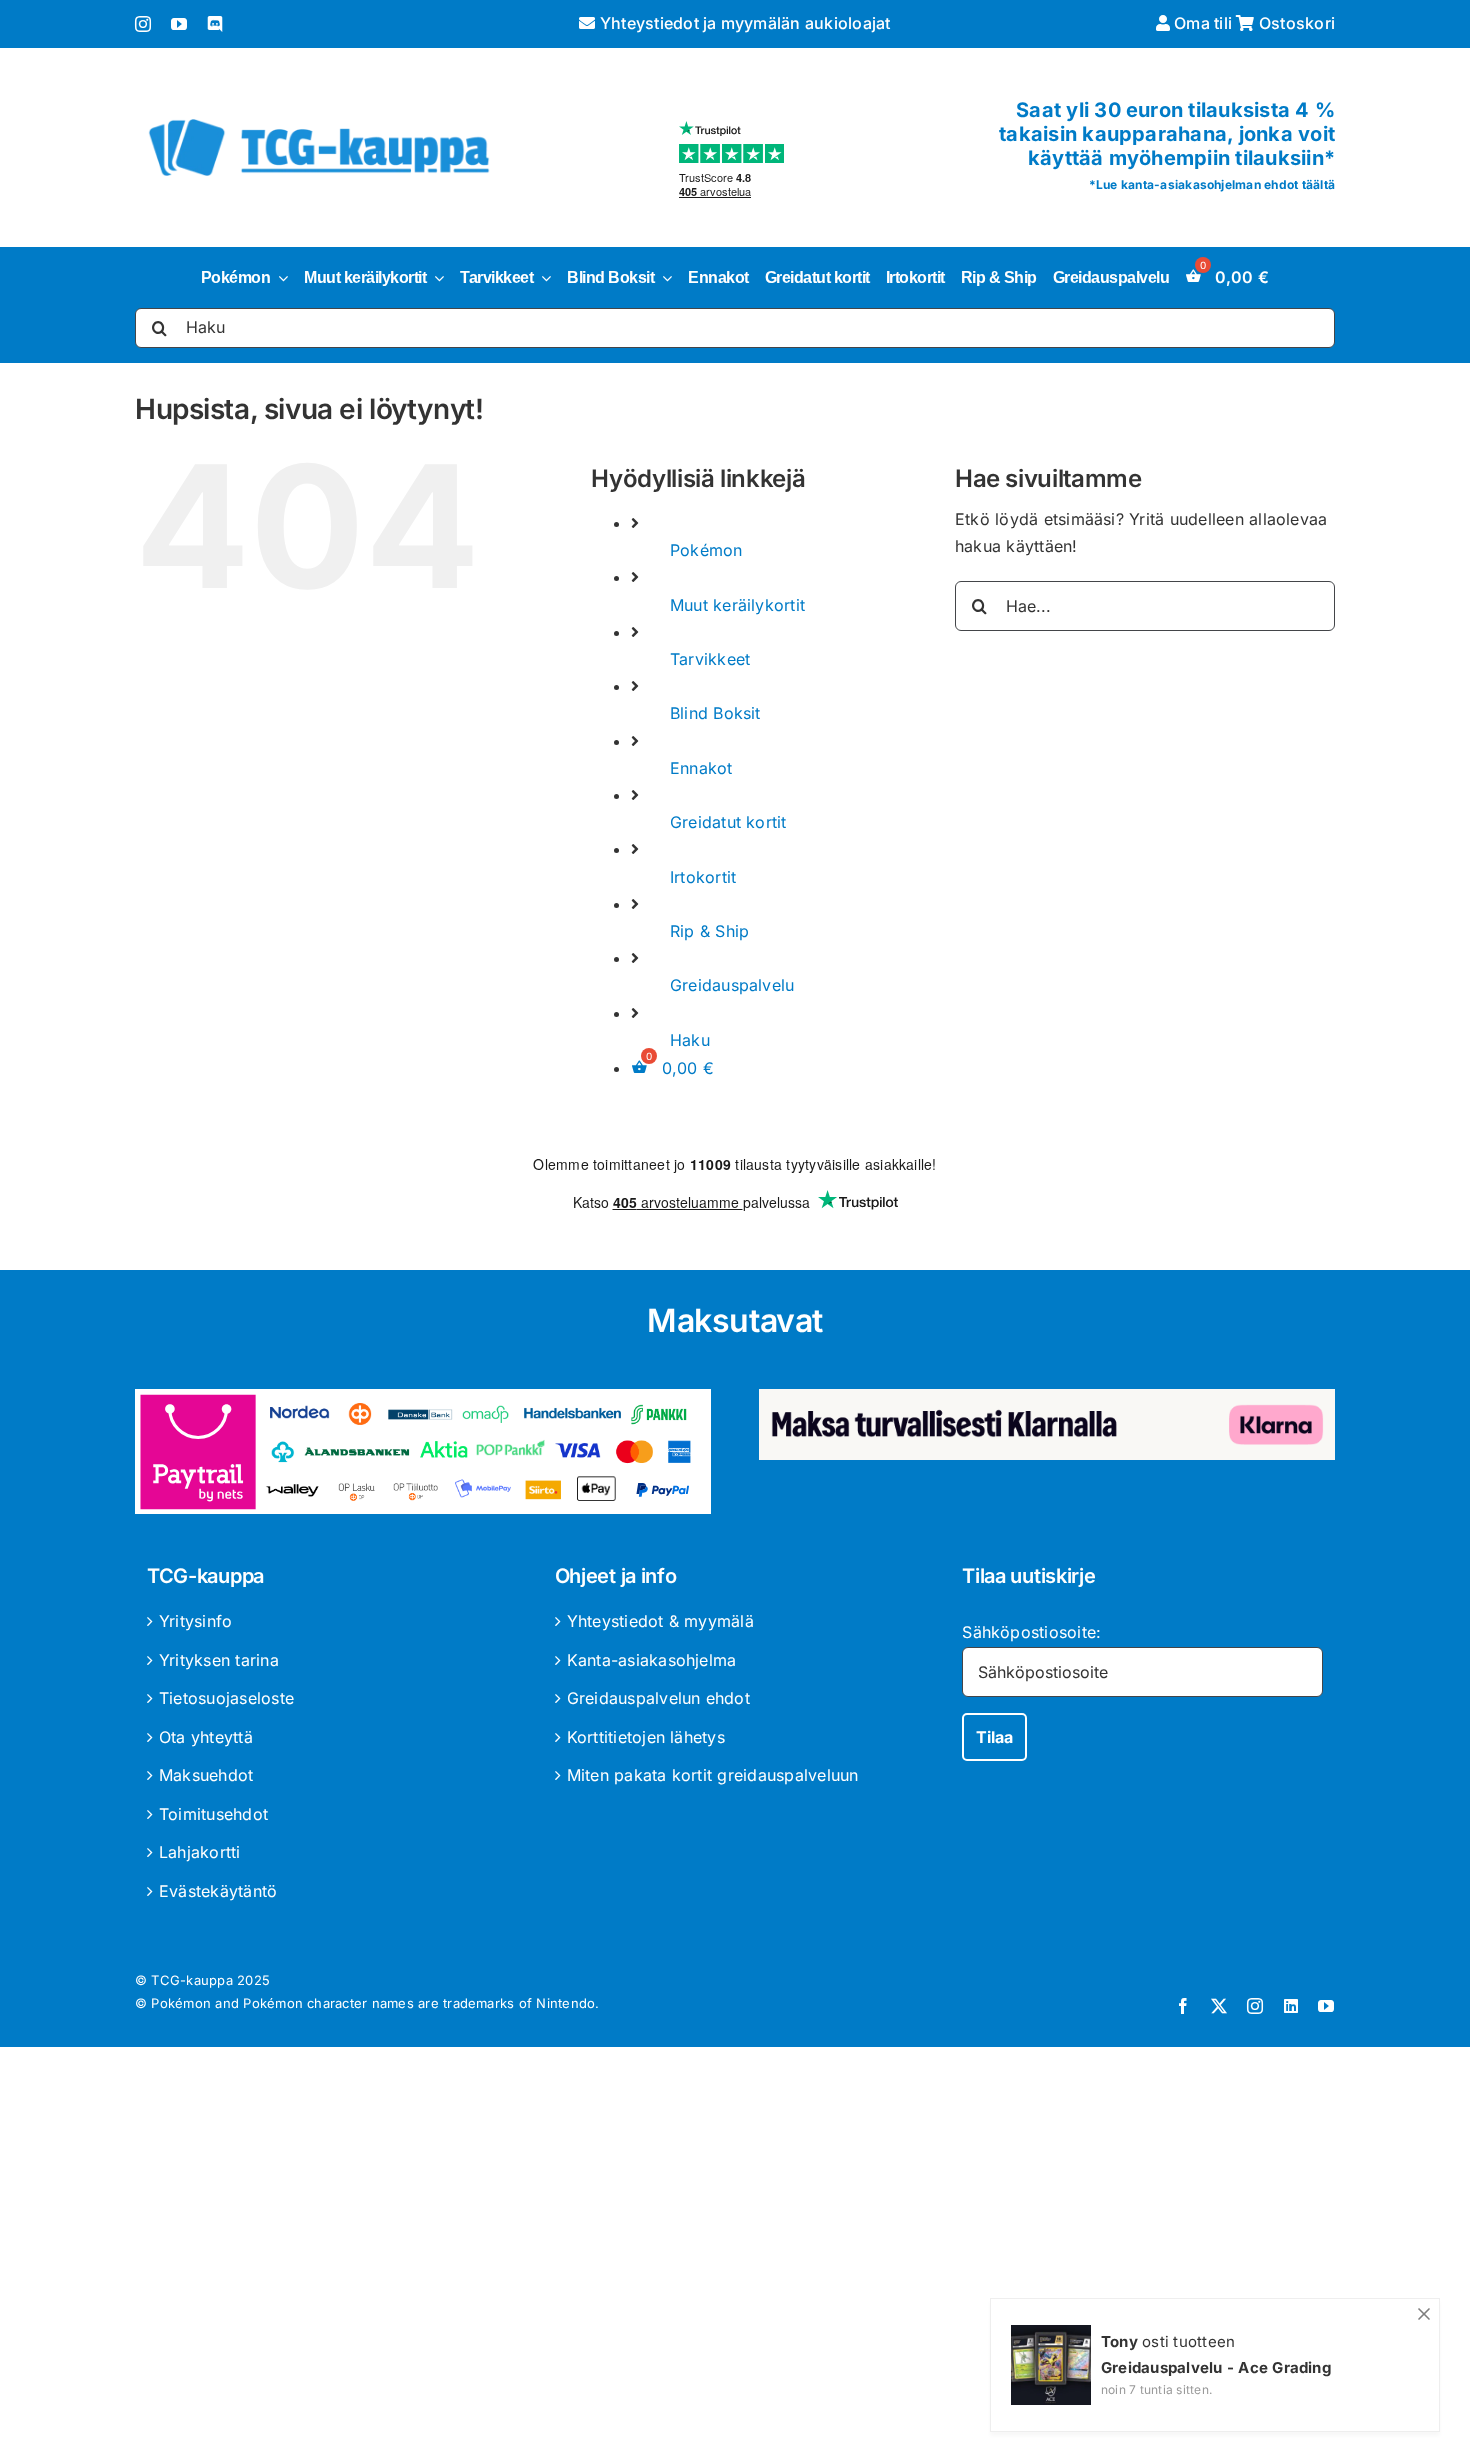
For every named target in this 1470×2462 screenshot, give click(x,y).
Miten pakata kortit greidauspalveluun (713, 1775)
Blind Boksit (715, 713)
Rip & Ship (709, 931)
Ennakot (701, 768)
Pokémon (706, 550)
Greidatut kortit (728, 822)
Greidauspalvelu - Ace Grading (1216, 2367)
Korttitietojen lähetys (646, 1737)
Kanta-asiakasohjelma (652, 1660)
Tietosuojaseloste (226, 1698)
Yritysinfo (195, 1621)
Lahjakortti (200, 1852)
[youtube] (179, 24)
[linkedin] (1291, 2006)
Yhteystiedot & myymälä (660, 1621)
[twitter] (1219, 2006)
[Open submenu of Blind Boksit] (663, 278)
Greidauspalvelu (732, 985)
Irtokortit (703, 877)
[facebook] (1183, 2006)
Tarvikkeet (710, 659)
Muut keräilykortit (737, 605)
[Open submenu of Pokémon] (279, 278)
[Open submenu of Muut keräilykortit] (435, 278)
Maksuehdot (206, 1775)
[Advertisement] (735, 2258)
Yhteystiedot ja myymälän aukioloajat (743, 23)
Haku (690, 1040)
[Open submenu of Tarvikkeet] (542, 278)
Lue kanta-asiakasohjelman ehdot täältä (1215, 184)
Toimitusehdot (213, 1814)
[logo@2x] (319, 115)
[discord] (215, 24)
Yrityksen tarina (219, 1660)
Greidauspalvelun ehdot (658, 1698)
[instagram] (143, 24)
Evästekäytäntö (218, 1891)
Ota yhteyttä (206, 1737)
